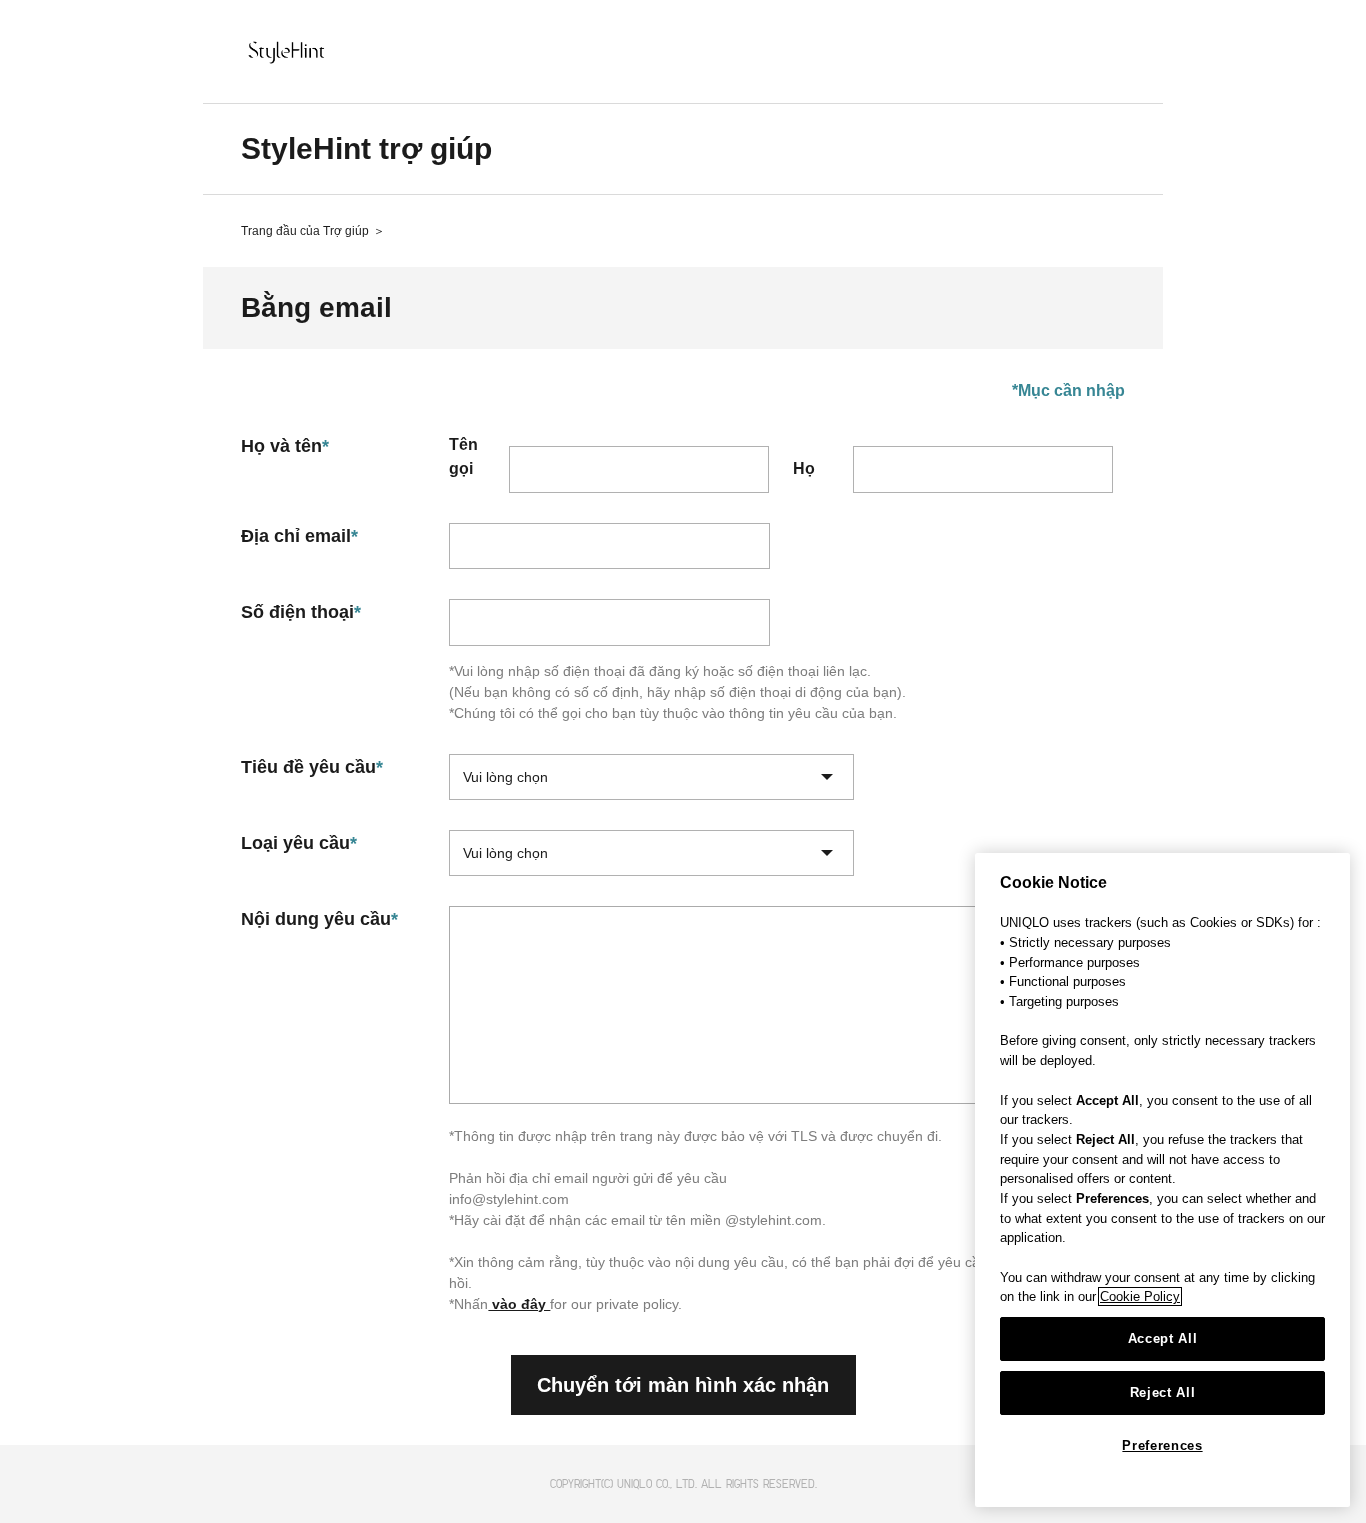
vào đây (519, 1304)
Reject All (1163, 1392)
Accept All (1163, 1338)
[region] (1162, 1180)
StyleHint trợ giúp (366, 148)
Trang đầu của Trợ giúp (305, 231)
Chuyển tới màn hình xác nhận (683, 1385)
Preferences (1162, 1445)
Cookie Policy (1140, 1296)
